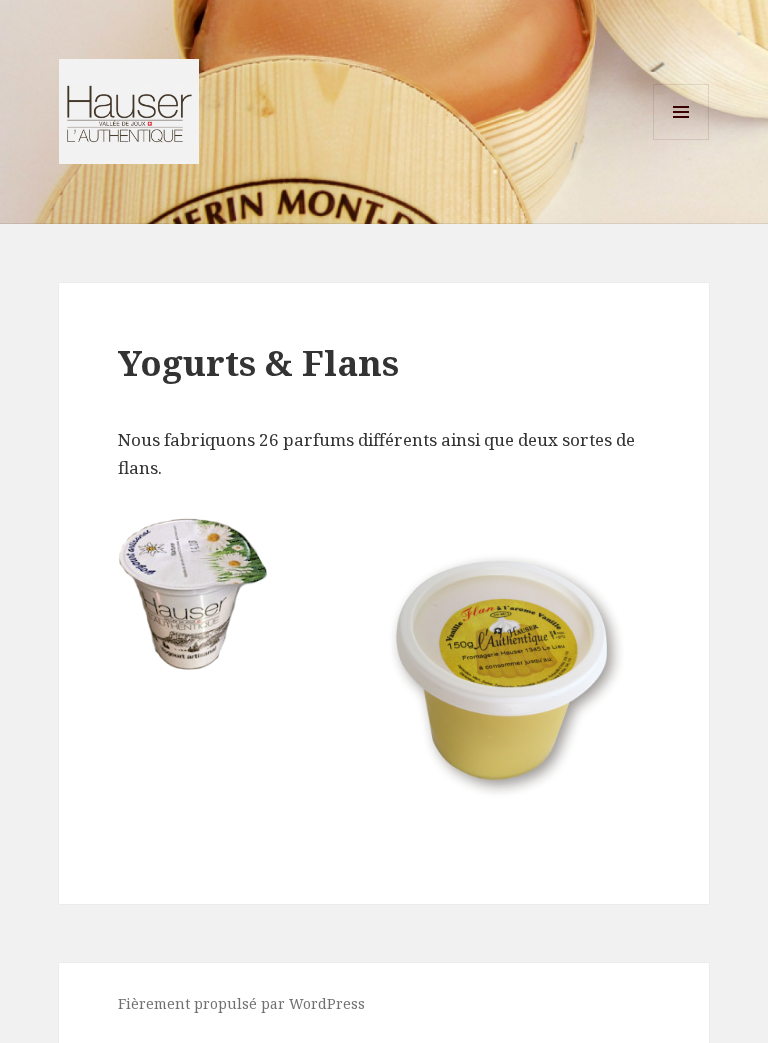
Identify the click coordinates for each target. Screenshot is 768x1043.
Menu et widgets (681, 139)
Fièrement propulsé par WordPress (241, 1003)
